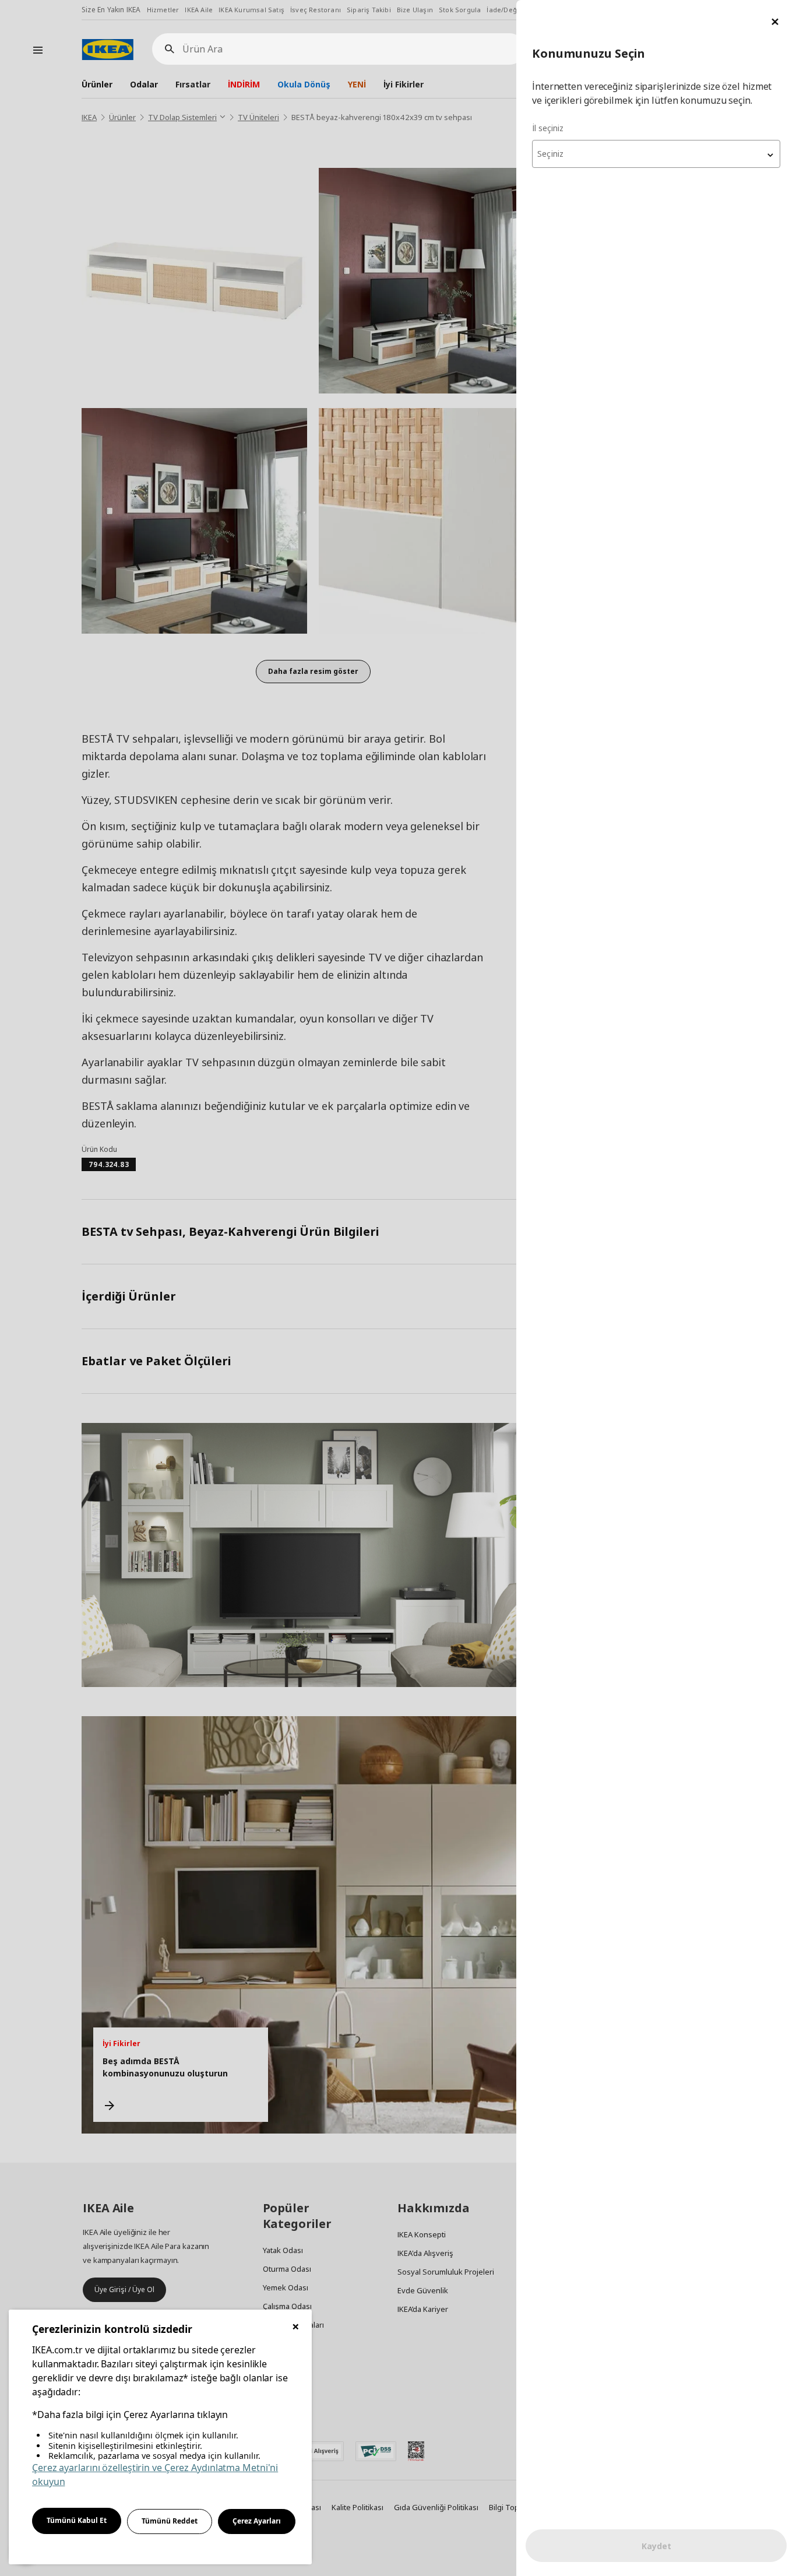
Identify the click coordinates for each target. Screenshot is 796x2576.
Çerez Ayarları (257, 2521)
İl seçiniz (548, 128)
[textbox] (656, 154)
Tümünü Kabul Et (77, 2520)
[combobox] (656, 154)
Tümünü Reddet (170, 2521)
